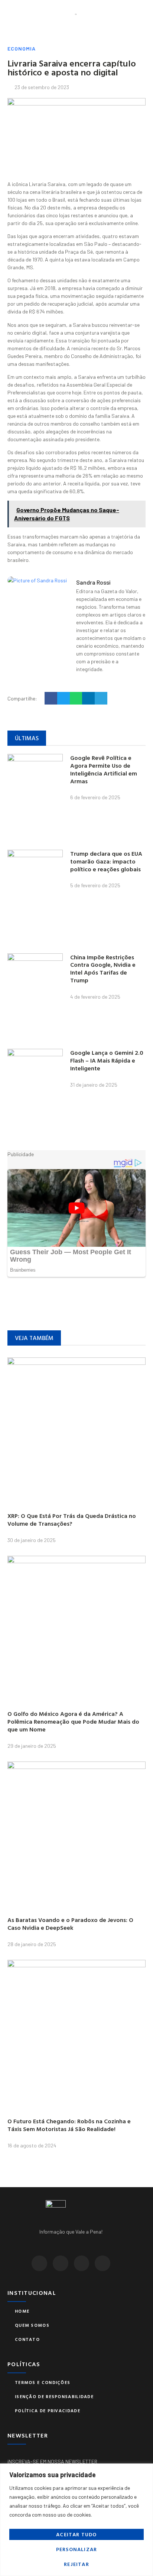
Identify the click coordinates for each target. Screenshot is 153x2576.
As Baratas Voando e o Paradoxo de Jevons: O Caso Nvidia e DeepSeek (70, 1924)
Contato (27, 2339)
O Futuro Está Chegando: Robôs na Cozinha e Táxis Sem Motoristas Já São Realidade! (69, 2125)
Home (22, 2311)
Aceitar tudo (76, 2534)
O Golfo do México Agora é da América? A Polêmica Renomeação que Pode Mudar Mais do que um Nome (73, 1721)
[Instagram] (82, 2263)
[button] (10, 14)
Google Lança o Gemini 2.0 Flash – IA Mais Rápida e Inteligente (107, 1060)
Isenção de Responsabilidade (54, 2396)
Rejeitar (76, 2564)
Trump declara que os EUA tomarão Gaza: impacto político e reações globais (106, 861)
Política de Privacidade (48, 2410)
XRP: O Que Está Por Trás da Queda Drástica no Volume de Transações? (72, 1520)
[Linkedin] (102, 2263)
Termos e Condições (43, 2382)
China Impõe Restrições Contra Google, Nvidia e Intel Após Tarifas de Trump (103, 969)
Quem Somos (32, 2325)
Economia (22, 48)
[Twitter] (61, 2263)
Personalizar (76, 2549)
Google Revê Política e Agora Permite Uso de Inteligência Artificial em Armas (104, 769)
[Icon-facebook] (39, 2263)
